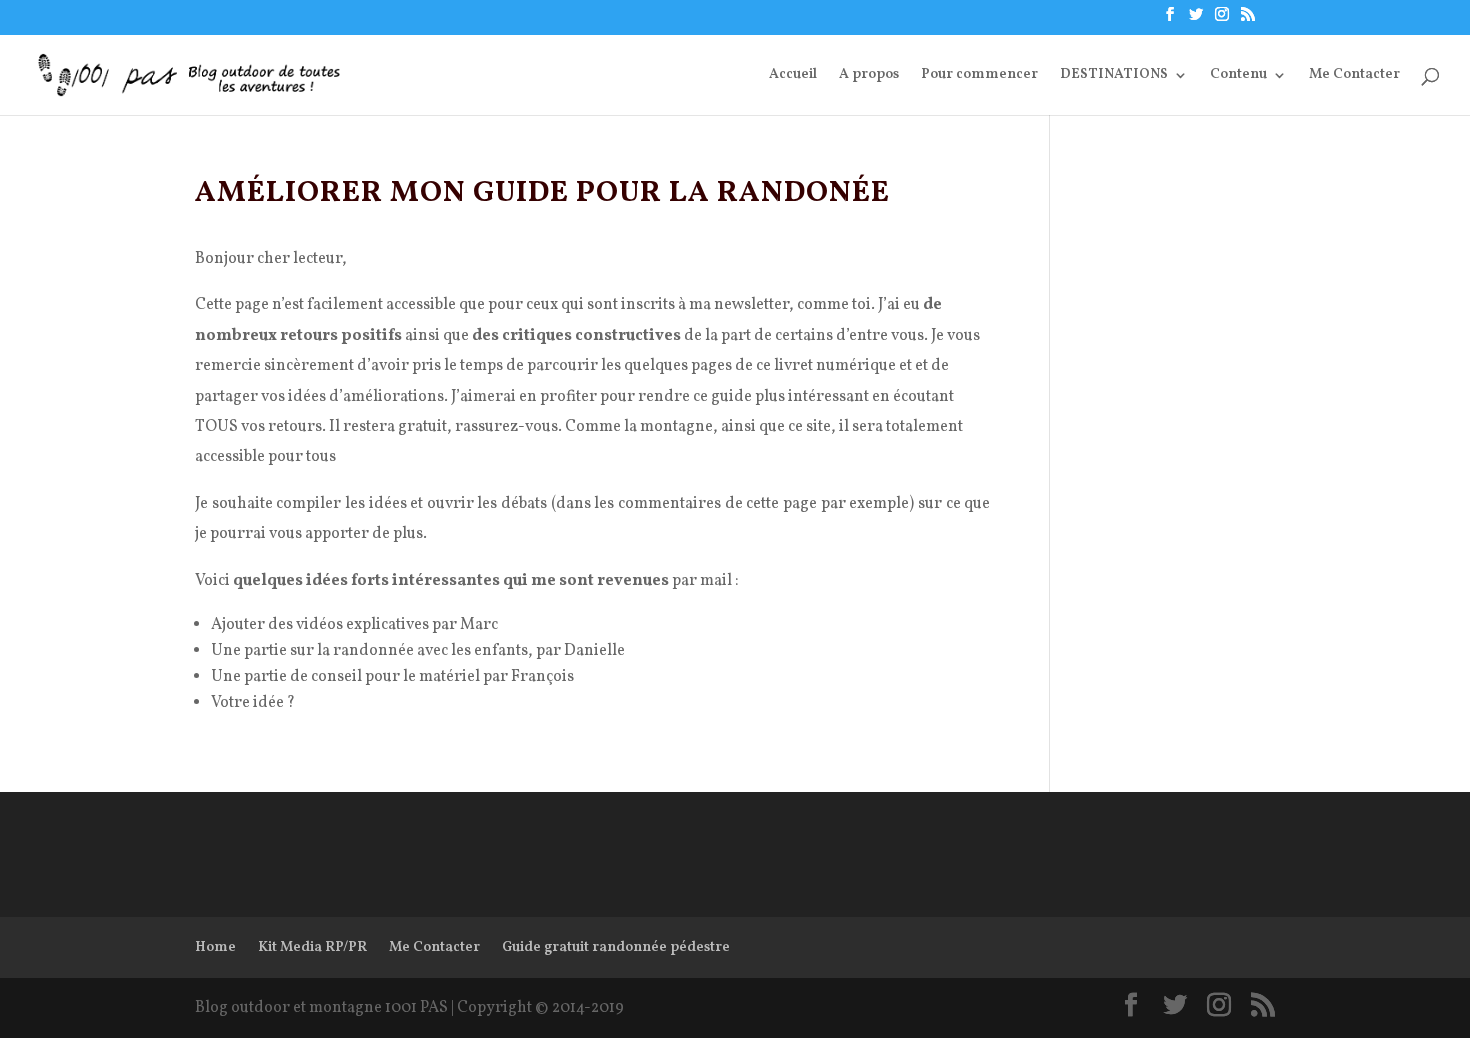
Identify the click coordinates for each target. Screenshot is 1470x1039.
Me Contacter (1354, 76)
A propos (869, 76)
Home (215, 947)
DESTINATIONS (1114, 76)
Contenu (1238, 76)
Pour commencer (979, 76)
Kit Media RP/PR (312, 947)
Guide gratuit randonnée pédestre (616, 947)
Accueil (793, 76)
